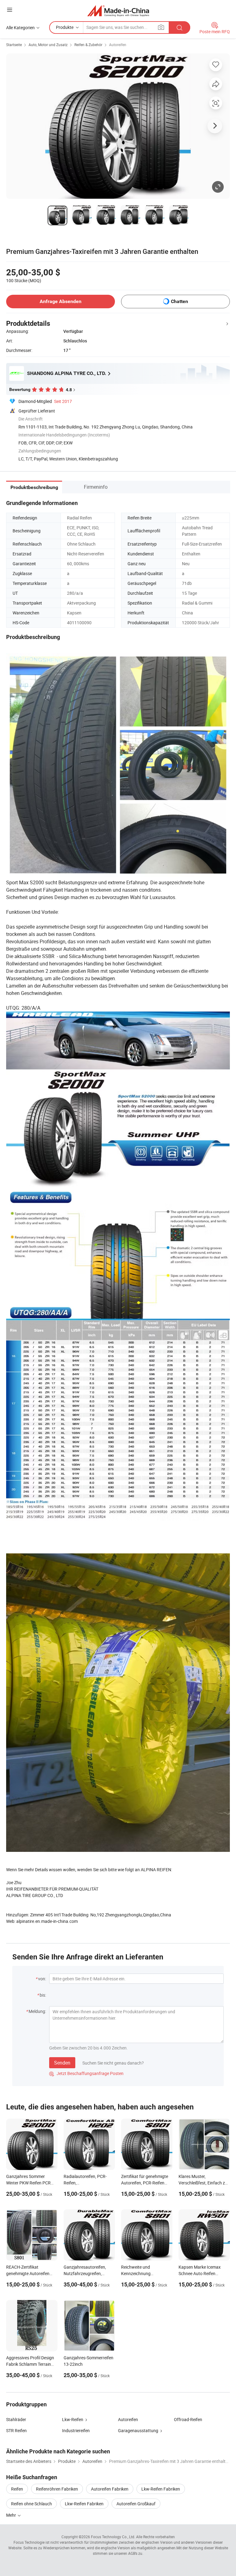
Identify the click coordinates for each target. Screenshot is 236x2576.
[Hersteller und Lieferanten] (118, 11)
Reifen (17, 2489)
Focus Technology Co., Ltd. (113, 2537)
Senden (62, 2063)
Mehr (12, 2515)
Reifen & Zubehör (88, 45)
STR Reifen (16, 2430)
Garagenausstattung (138, 2430)
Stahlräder (16, 2419)
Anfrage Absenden (61, 301)
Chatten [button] (179, 301)
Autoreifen (118, 45)
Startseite (14, 45)
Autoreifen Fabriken (110, 2489)
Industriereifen (76, 2430)
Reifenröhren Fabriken (57, 2489)
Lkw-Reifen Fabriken (161, 2489)
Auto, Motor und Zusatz (48, 45)
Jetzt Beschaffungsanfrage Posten (86, 2073)
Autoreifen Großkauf (136, 2504)
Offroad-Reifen (188, 2419)
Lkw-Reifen (73, 2419)
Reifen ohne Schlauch (31, 2504)
